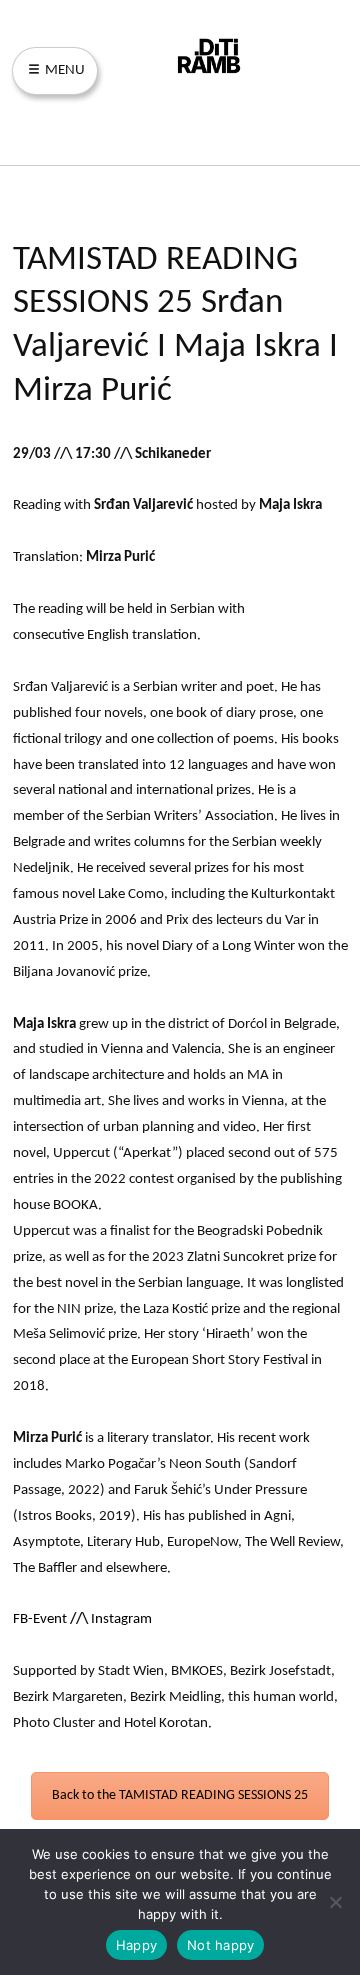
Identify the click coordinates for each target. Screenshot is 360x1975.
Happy (136, 1945)
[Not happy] (335, 1902)
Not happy (220, 1945)
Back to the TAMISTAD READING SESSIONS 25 (180, 1795)
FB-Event (40, 1619)
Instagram (121, 1619)
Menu (63, 70)
